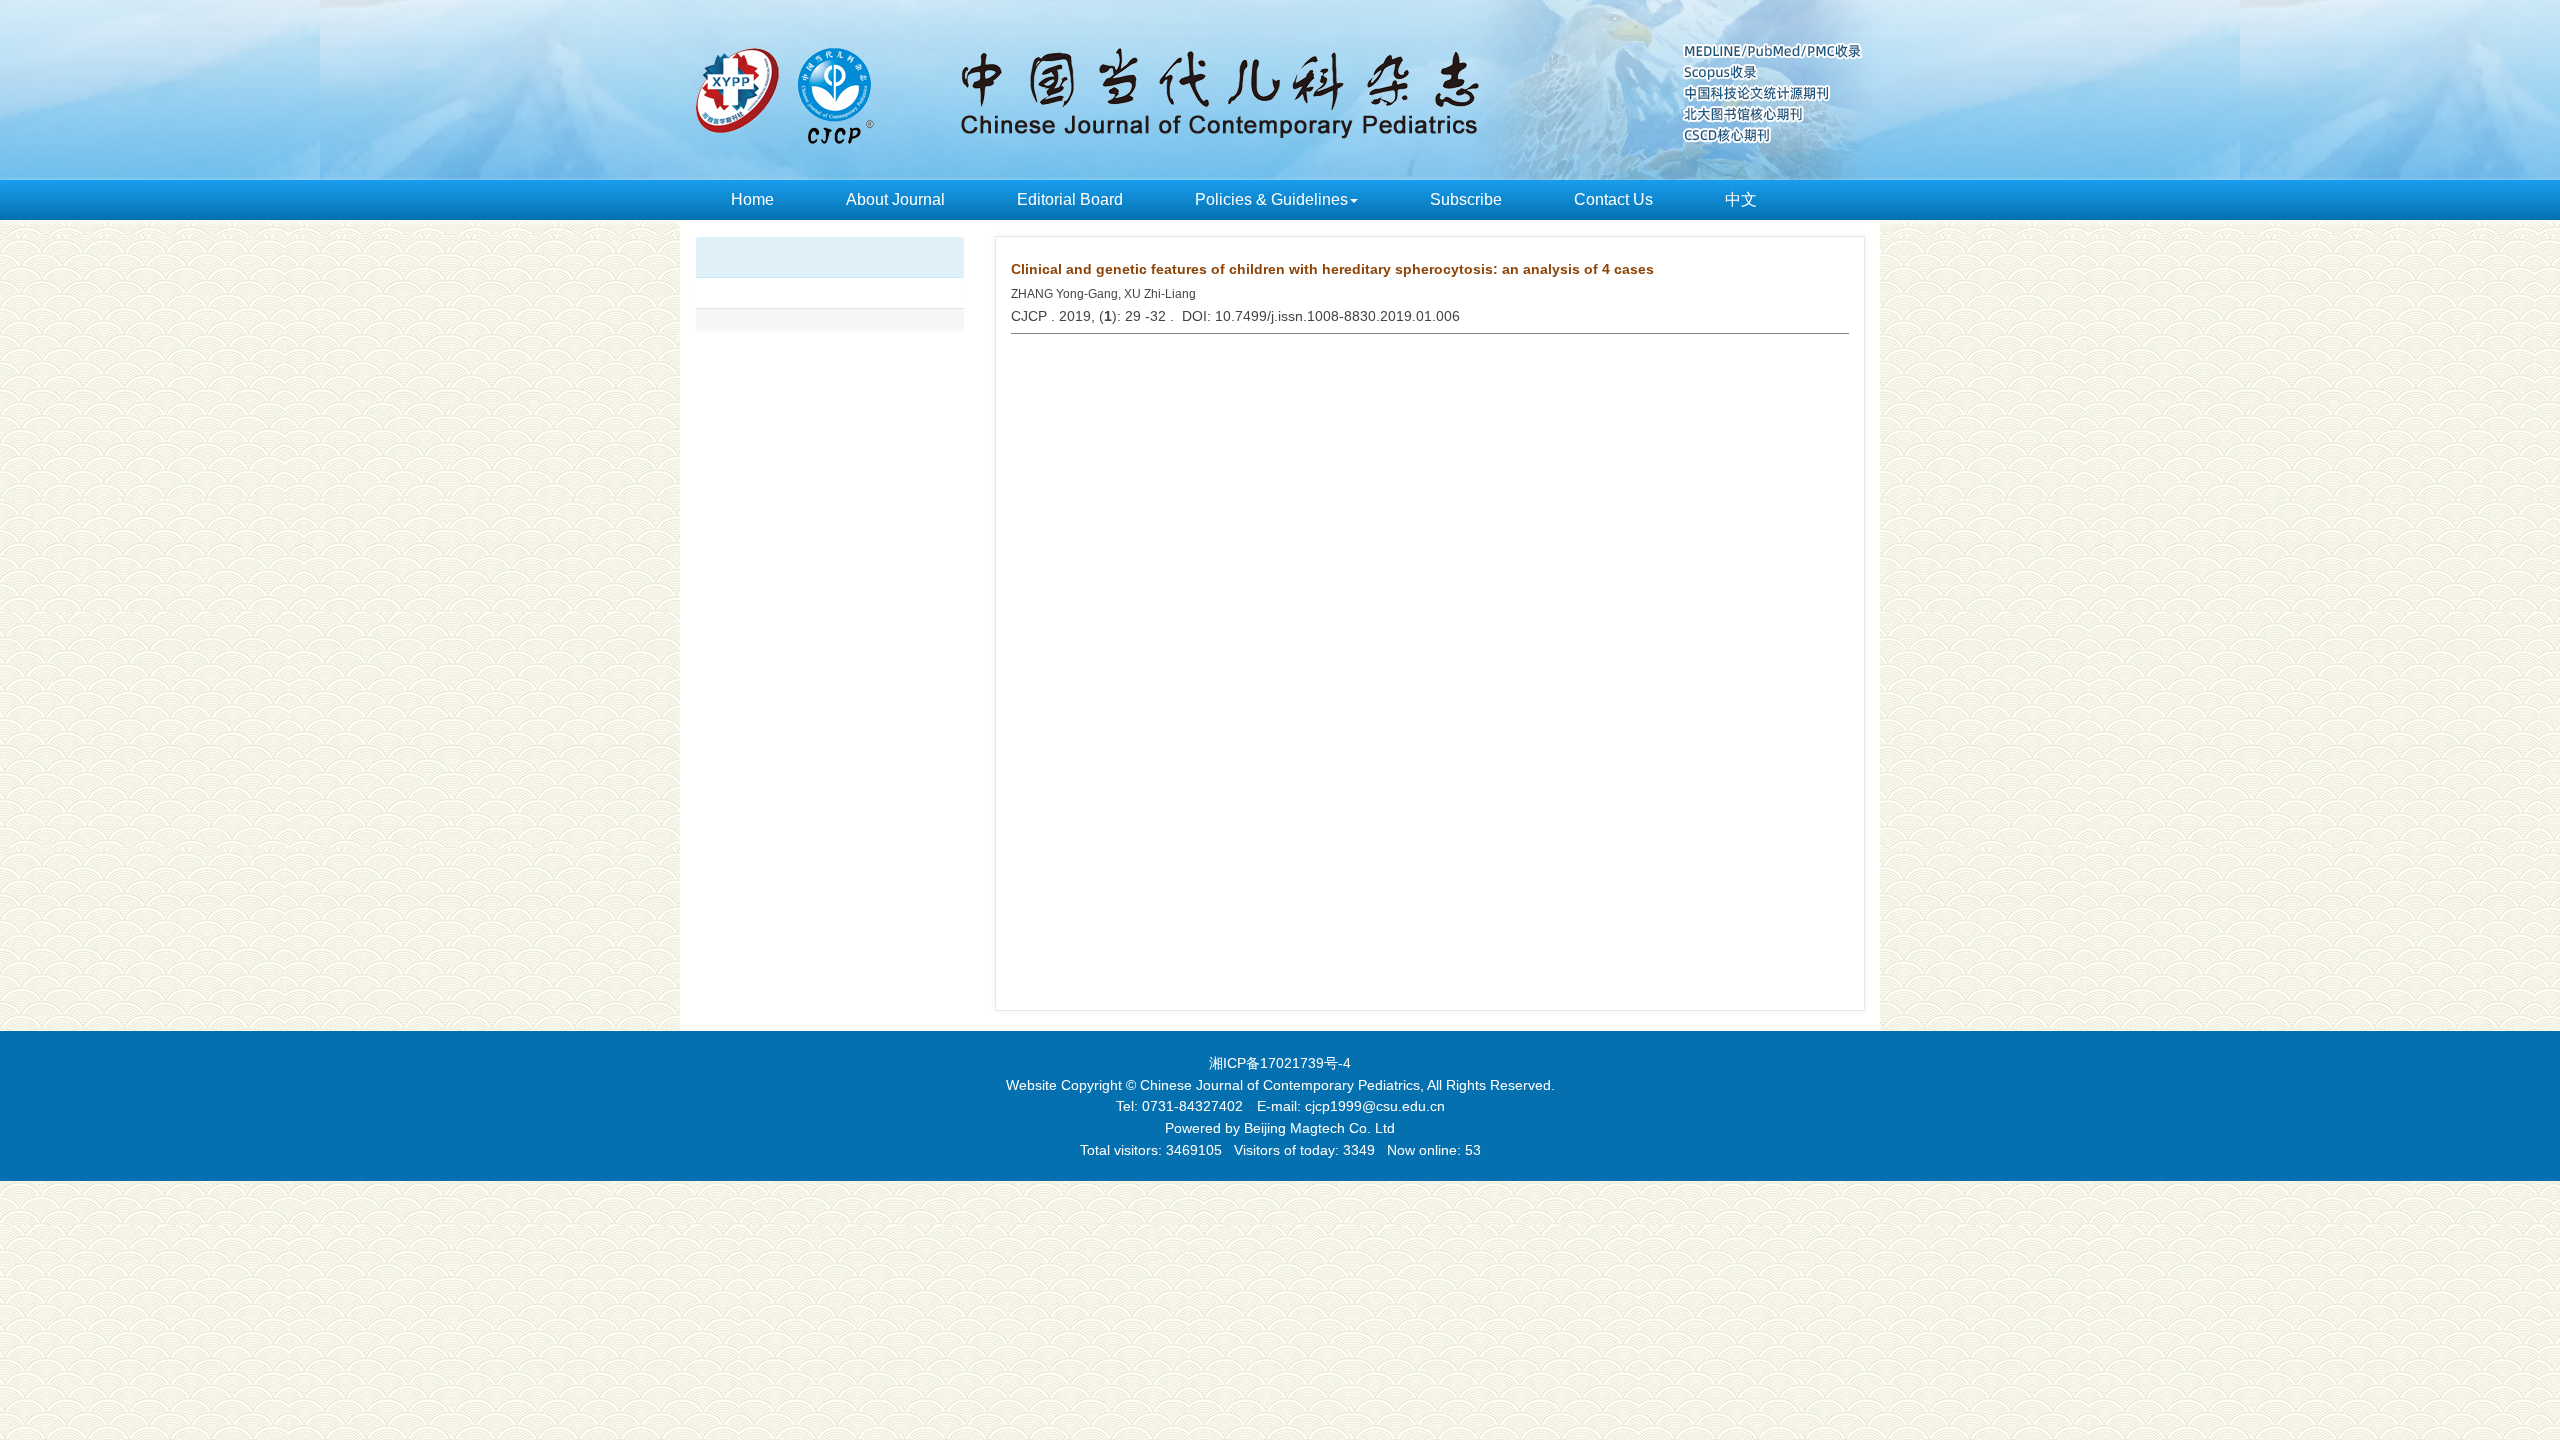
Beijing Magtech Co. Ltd (1319, 1128)
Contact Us (1613, 199)
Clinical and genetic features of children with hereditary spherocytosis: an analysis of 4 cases (1332, 269)
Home (752, 199)
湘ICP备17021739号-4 (1280, 1063)
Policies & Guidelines (1271, 199)
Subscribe (1466, 199)
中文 (1741, 199)
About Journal (895, 199)
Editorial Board (1070, 199)
